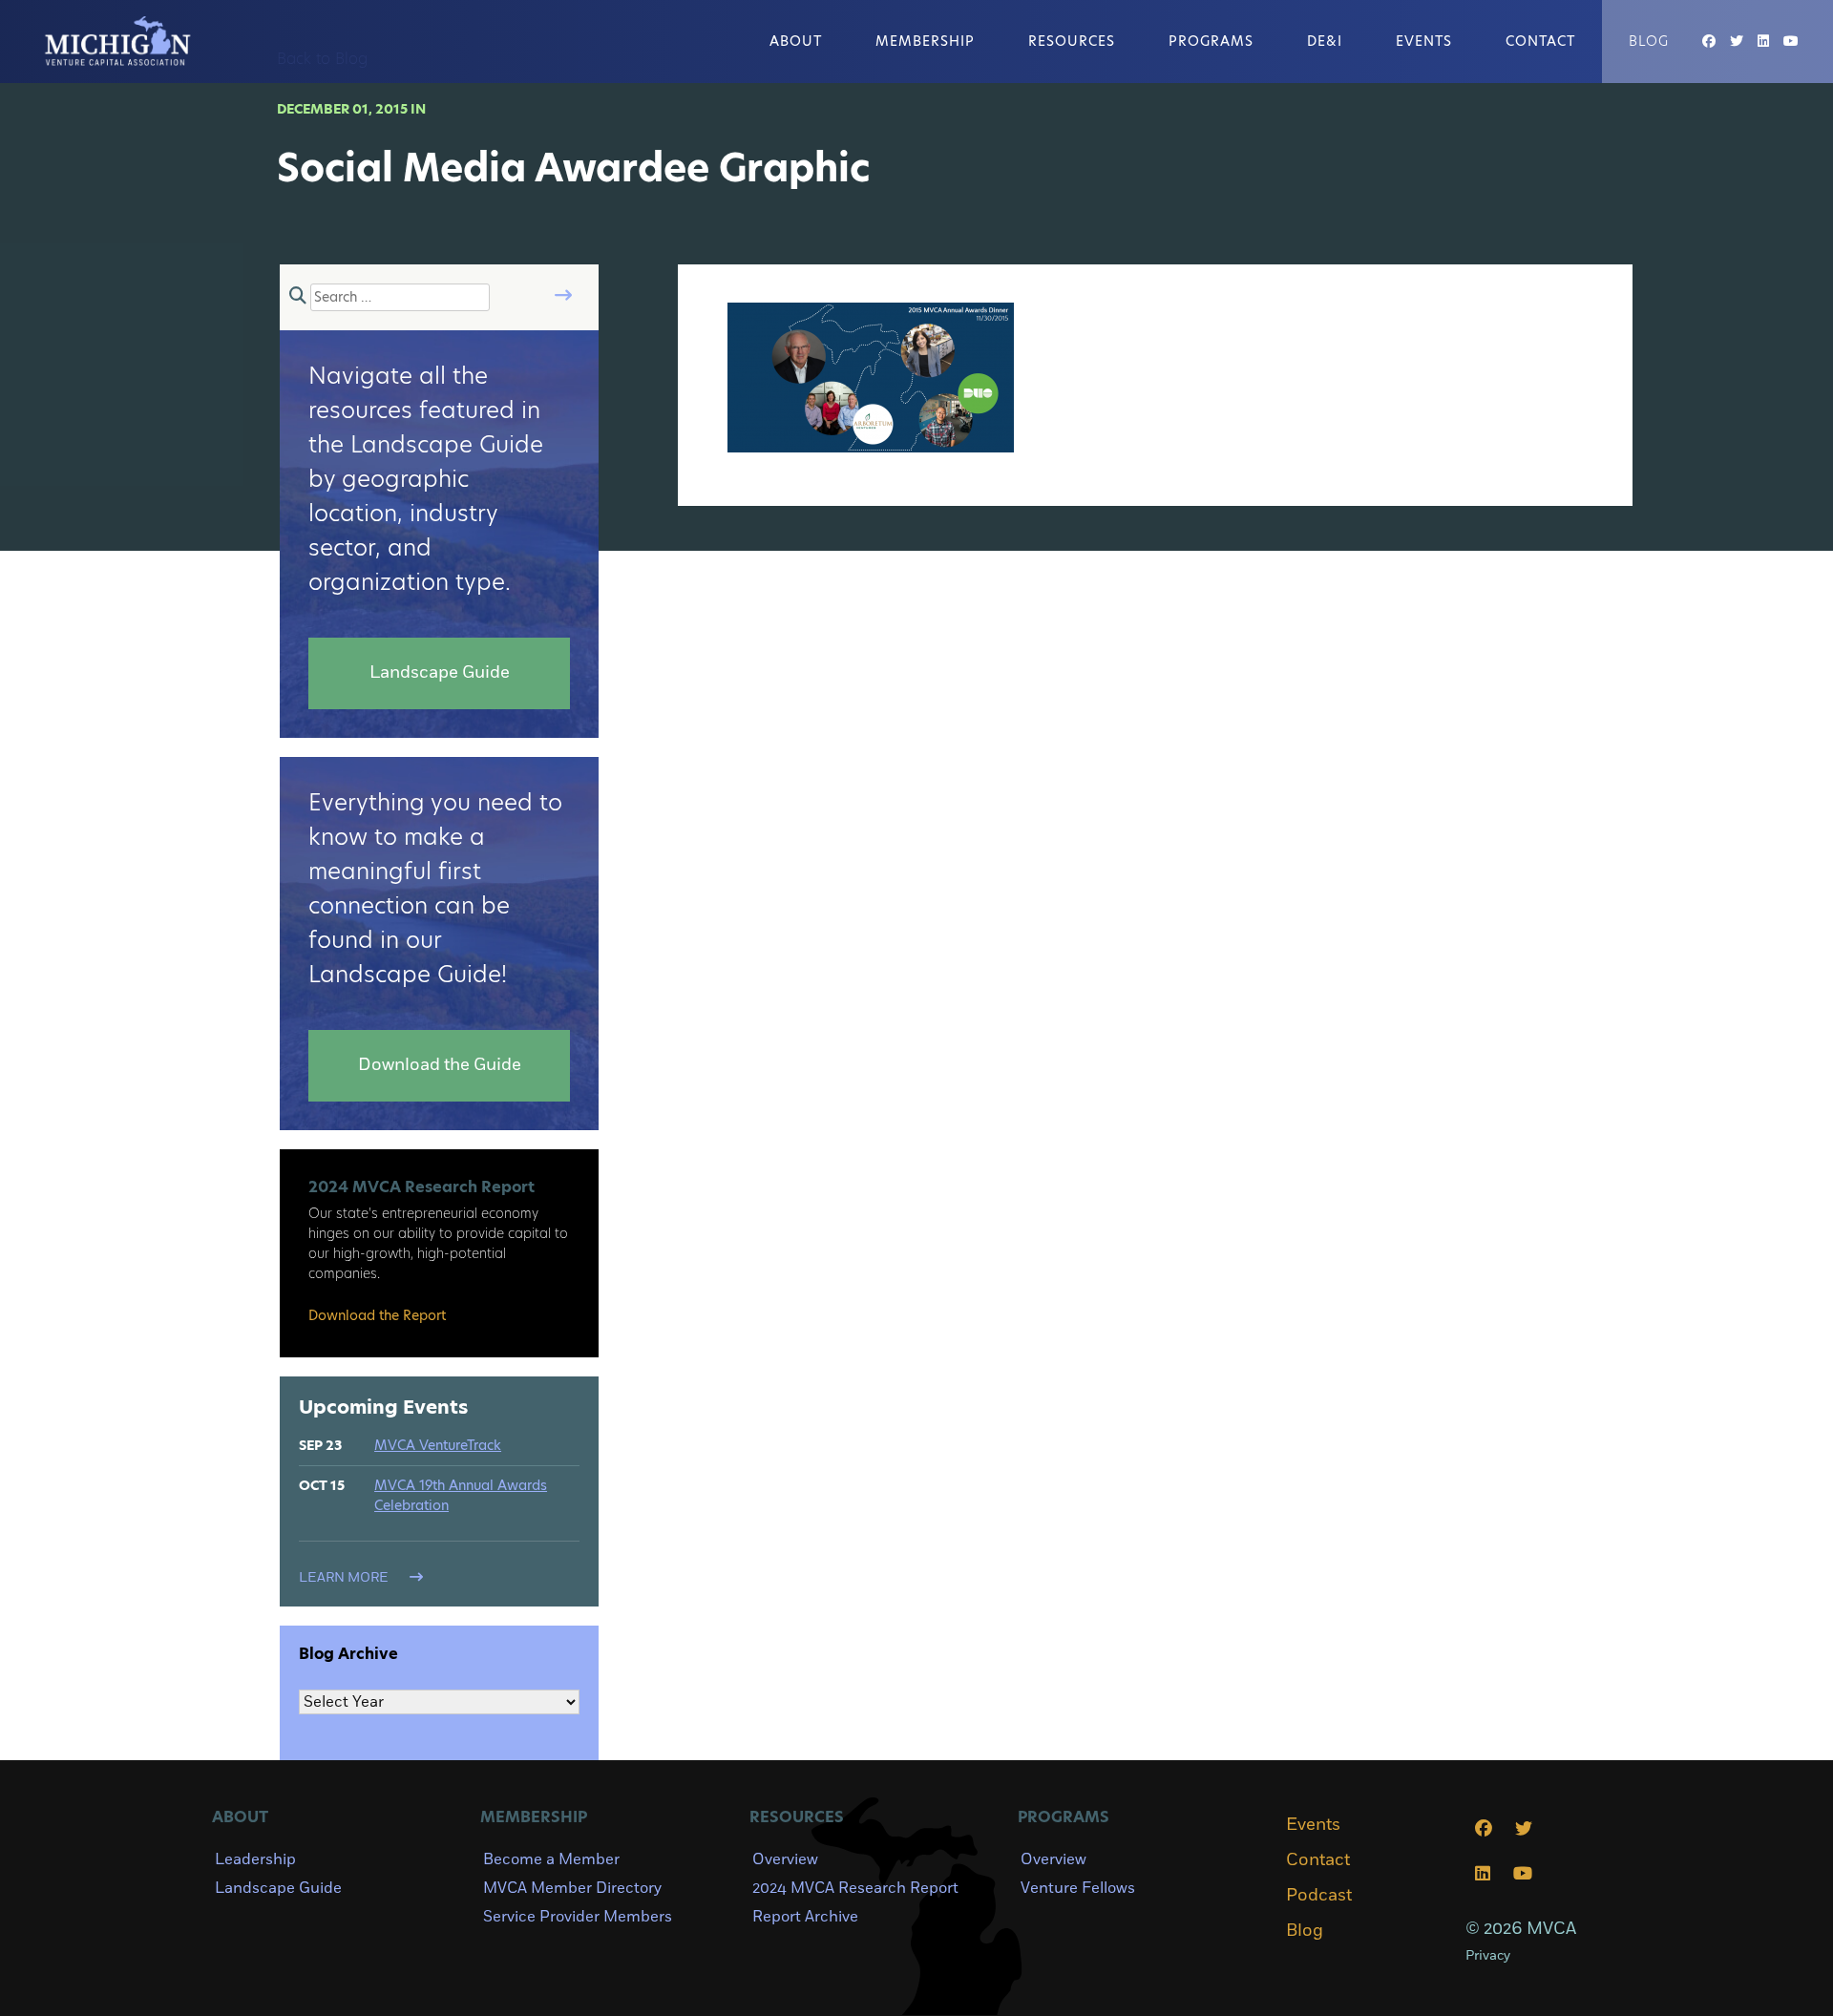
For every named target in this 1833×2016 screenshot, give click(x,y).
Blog (1649, 41)
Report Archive (805, 1917)
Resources (1072, 41)
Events (1424, 41)
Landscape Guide (278, 1888)
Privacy (1488, 1955)
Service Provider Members (578, 1917)
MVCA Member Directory (572, 1888)
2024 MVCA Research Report (855, 1888)
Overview (785, 1859)
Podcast (1319, 1896)
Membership (925, 41)
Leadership (255, 1859)
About (796, 41)
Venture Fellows (1078, 1888)
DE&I (1325, 41)
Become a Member (551, 1859)
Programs (1211, 41)
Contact (1540, 41)
